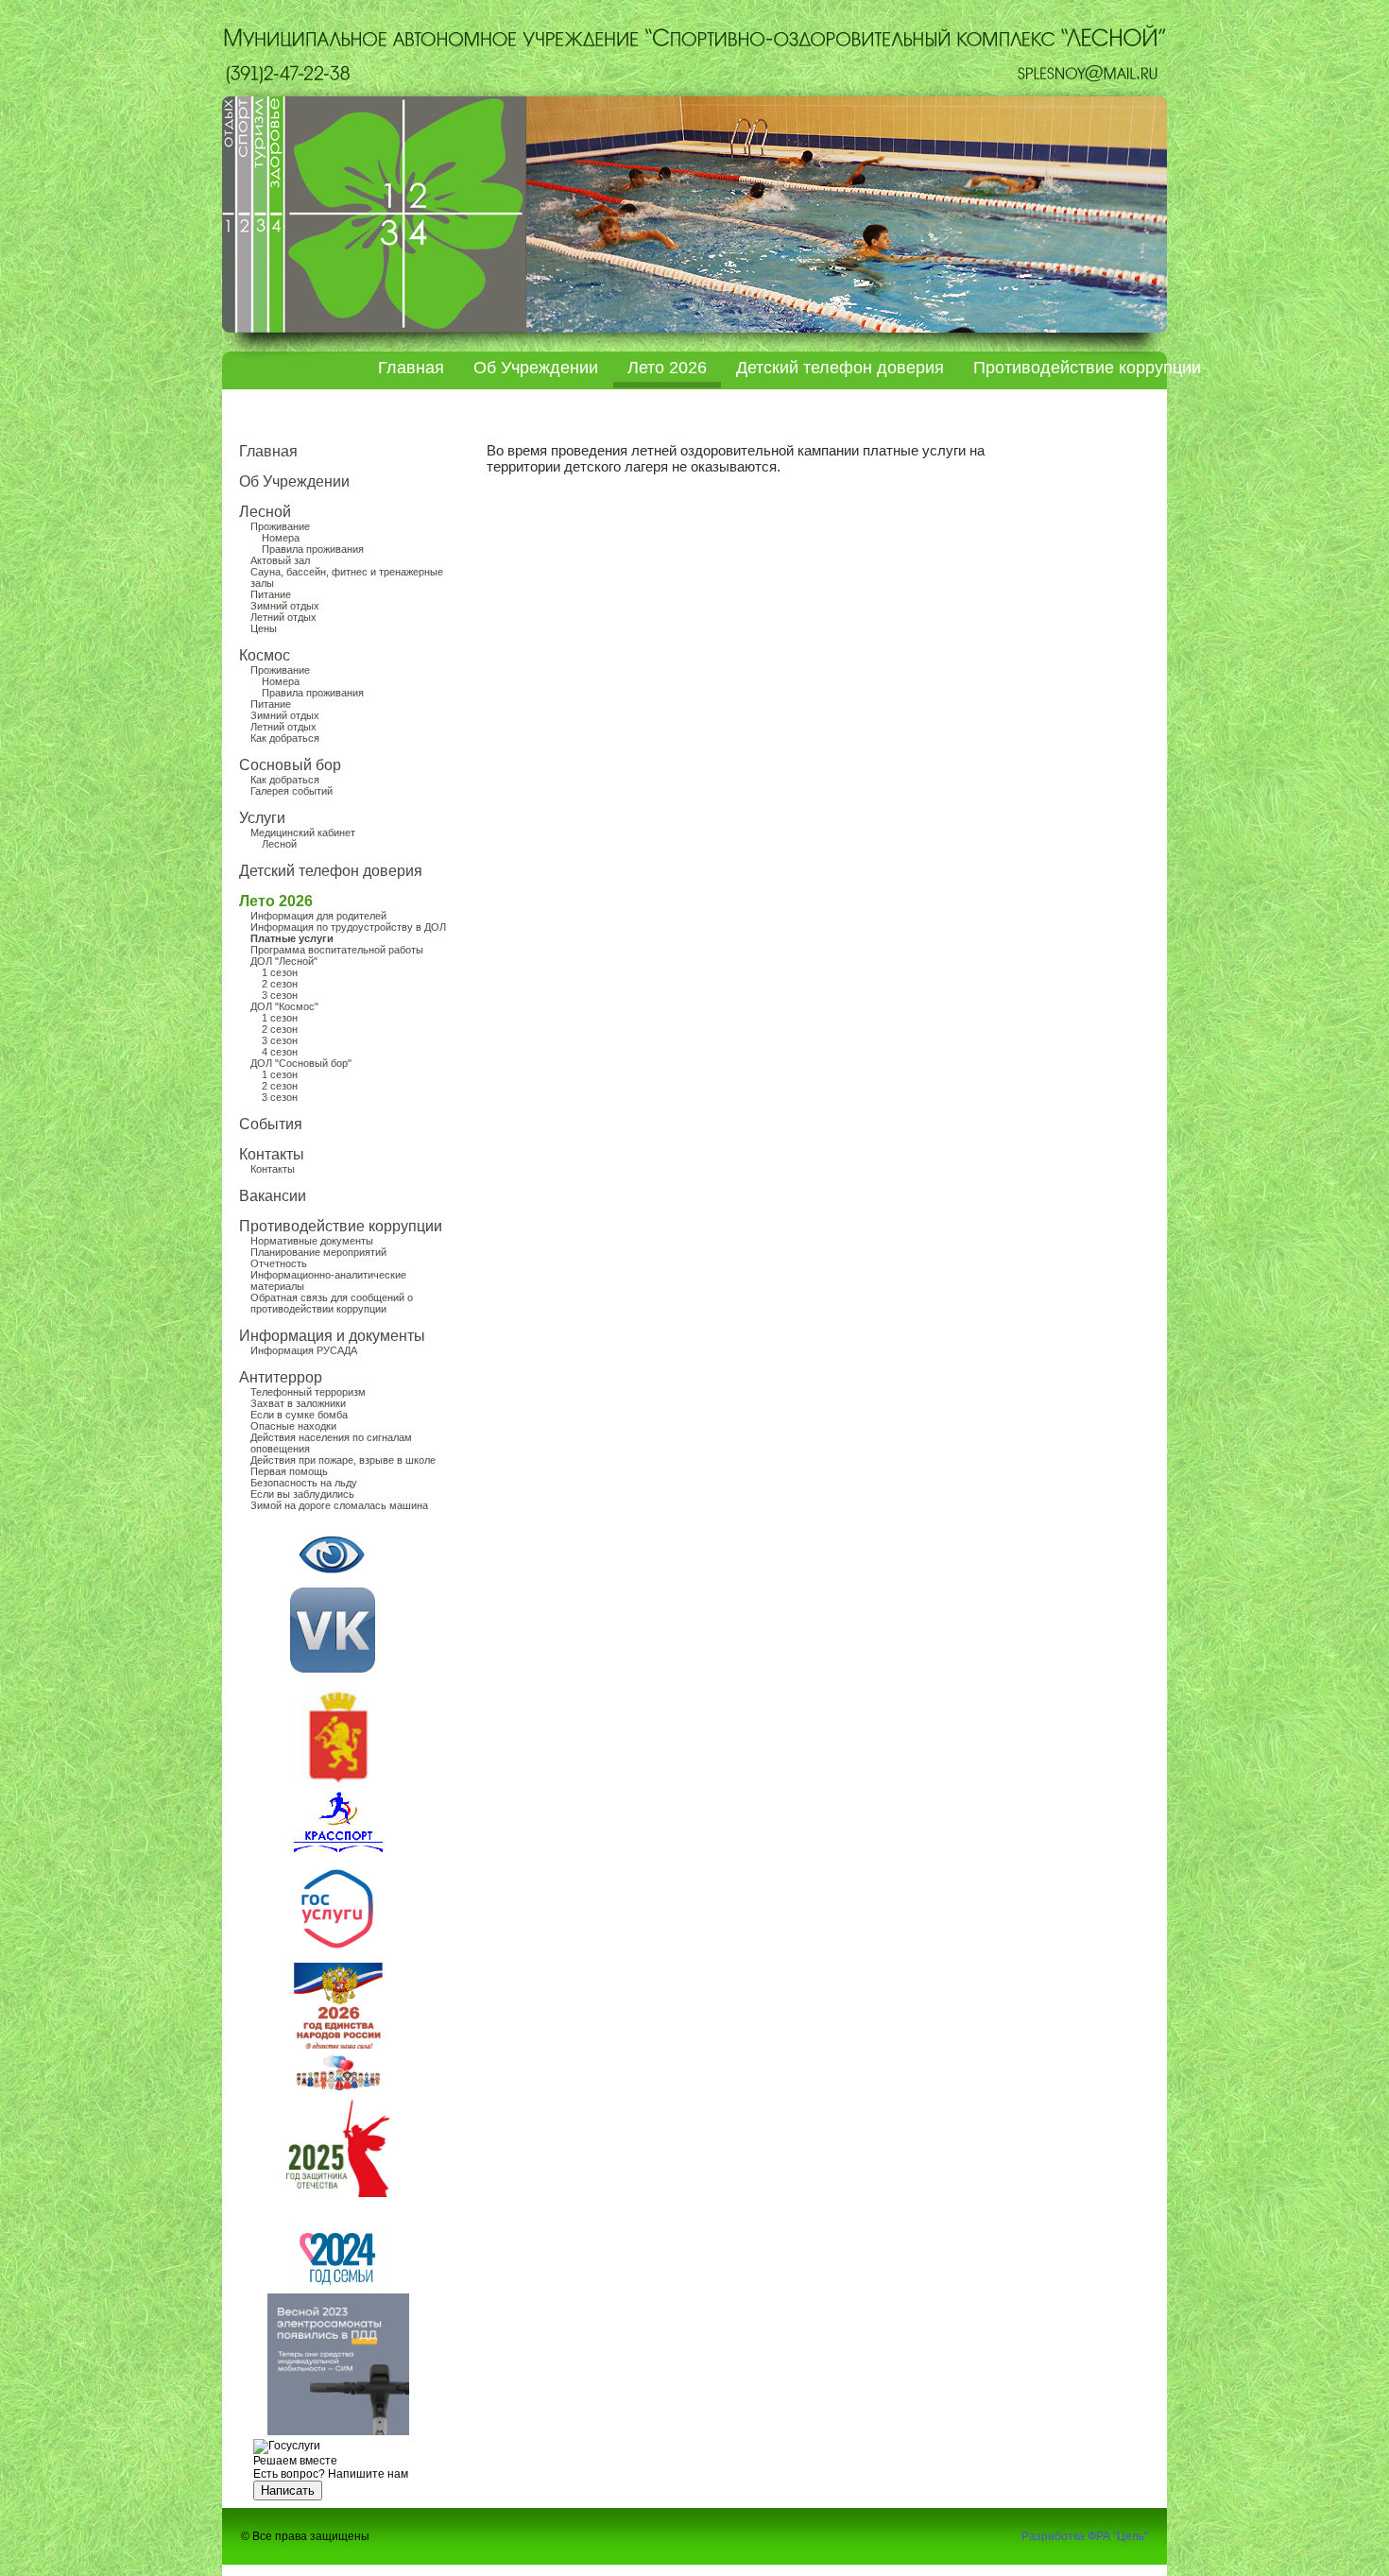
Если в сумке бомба (299, 1415)
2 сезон (280, 984)
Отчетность (279, 1263)
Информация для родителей (318, 916)
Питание (271, 594)
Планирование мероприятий (318, 1252)
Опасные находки (293, 1426)
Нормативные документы (312, 1241)
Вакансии (273, 1196)
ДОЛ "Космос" (284, 1006)
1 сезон (280, 972)
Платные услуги (292, 938)
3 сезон (280, 995)
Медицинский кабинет (303, 833)
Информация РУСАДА (304, 1350)
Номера (281, 538)
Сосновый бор (290, 765)
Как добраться (285, 738)
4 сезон (280, 1052)
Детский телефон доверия (840, 368)
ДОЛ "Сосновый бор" (301, 1063)
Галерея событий (292, 791)
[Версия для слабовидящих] (332, 1554)
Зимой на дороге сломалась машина (339, 1505)
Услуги (262, 818)
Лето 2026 (667, 368)
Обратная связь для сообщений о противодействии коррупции (332, 1303)
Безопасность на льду (304, 1483)
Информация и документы (332, 1336)
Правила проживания (313, 549)
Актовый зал (280, 560)
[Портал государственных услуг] (337, 1952)
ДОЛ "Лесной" (284, 961)
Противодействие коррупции (1087, 368)
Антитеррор (281, 1377)
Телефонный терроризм (308, 1392)
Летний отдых (283, 617)
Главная (411, 368)
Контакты (272, 1154)
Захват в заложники (298, 1403)
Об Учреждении (536, 368)
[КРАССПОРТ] (333, 1669)
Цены (264, 628)
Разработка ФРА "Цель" (1085, 2536)
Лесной (265, 512)
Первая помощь (289, 1471)
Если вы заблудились (302, 1494)
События (271, 1124)
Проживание (280, 526)
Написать (288, 2490)
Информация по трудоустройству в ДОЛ (348, 927)
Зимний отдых (285, 606)
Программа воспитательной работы (337, 950)
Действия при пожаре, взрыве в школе (343, 1460)
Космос (265, 655)
